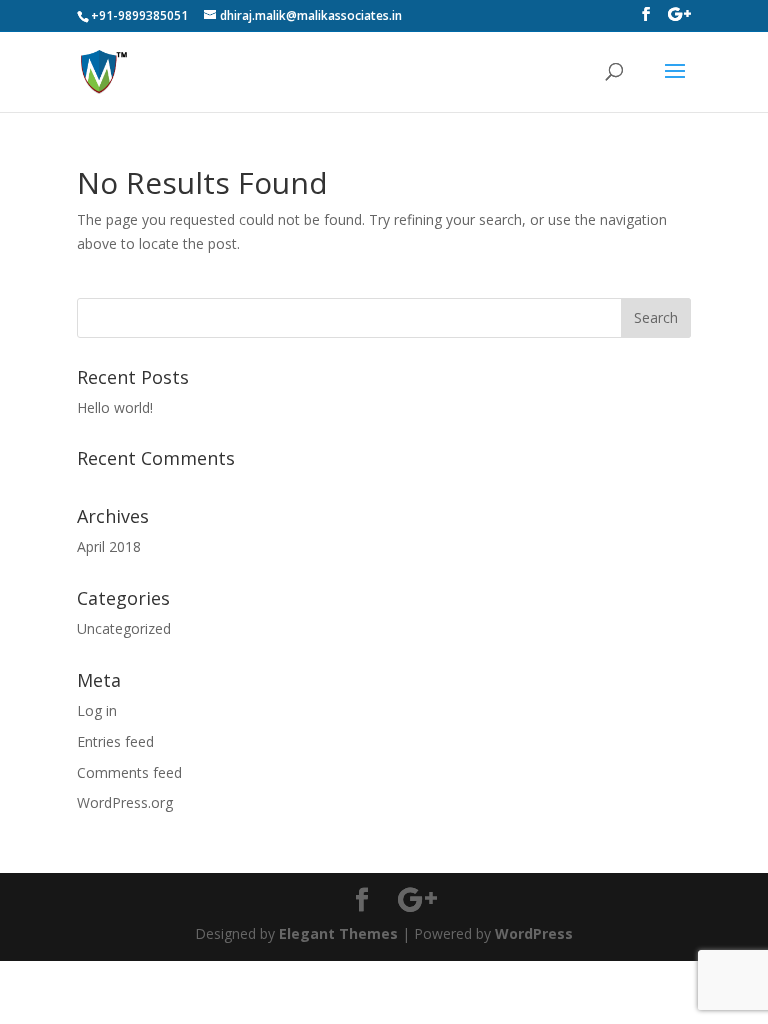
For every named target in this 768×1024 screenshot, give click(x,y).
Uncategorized (124, 628)
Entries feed (115, 741)
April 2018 (109, 546)
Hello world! (115, 407)
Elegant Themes (338, 933)
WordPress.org (125, 802)
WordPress (534, 933)
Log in (97, 710)
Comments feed (129, 772)
